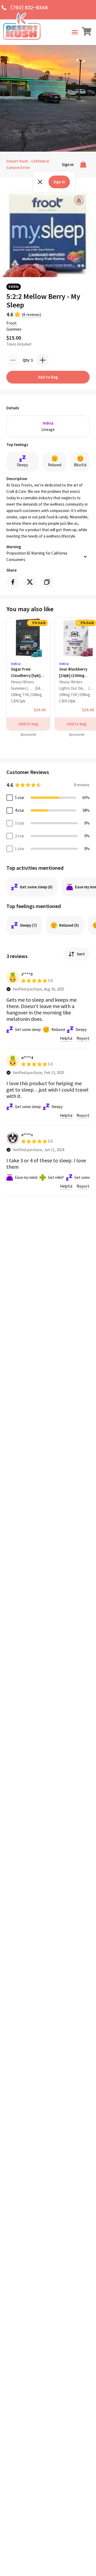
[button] (75, 32)
